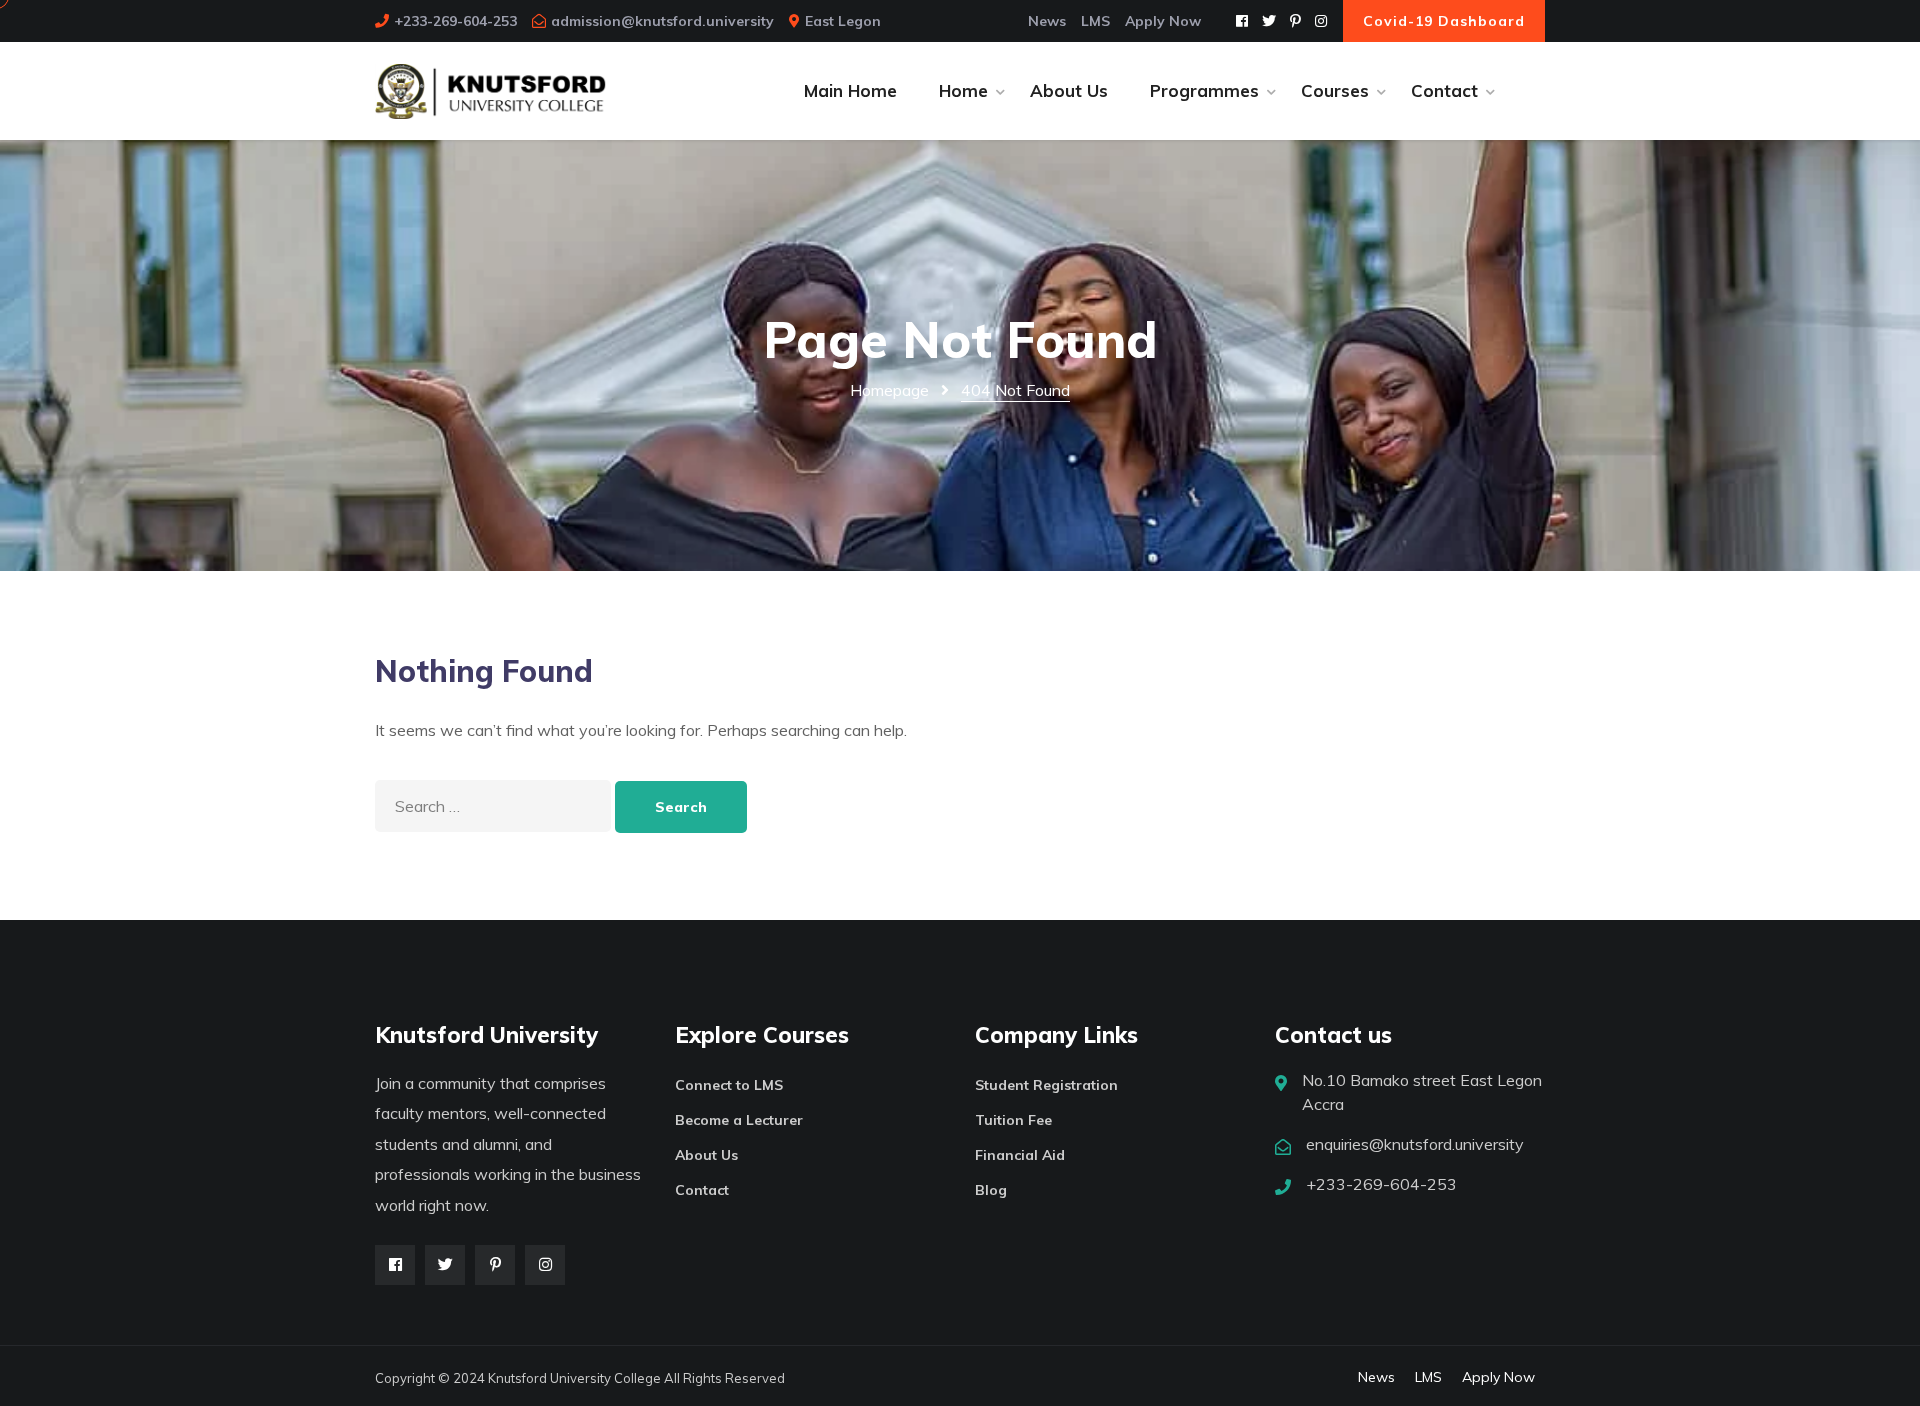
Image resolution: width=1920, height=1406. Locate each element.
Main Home (850, 90)
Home (963, 90)
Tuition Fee (1013, 1120)
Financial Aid (1020, 1155)
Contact (1444, 90)
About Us (1069, 90)
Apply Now (1163, 21)
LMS (1095, 21)
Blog (991, 1190)
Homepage (889, 390)
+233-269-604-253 (455, 21)
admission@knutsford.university (662, 21)
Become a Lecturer (739, 1120)
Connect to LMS (729, 1085)
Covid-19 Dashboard (1444, 21)
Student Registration (1046, 1085)
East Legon (843, 21)
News (1047, 21)
